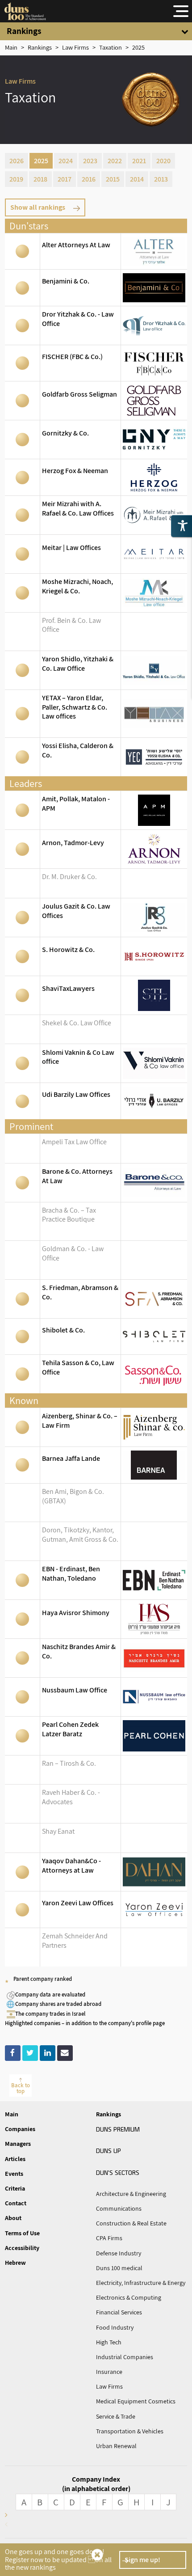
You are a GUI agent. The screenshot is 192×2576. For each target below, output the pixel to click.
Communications (119, 2208)
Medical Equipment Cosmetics (136, 2401)
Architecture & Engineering (131, 2194)
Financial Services (119, 2312)
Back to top (21, 2088)
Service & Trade (116, 2416)
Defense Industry (119, 2253)
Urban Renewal (116, 2446)
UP (109, 2150)
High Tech (109, 2342)
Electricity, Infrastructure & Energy (141, 2283)
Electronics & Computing (129, 2297)
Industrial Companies (125, 2357)
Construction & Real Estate (131, 2223)
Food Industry (115, 2327)
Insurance (109, 2372)
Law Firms (109, 2386)
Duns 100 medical (119, 2268)
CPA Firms (109, 2238)
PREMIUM (118, 2129)
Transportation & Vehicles (130, 2431)
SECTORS (118, 2172)
